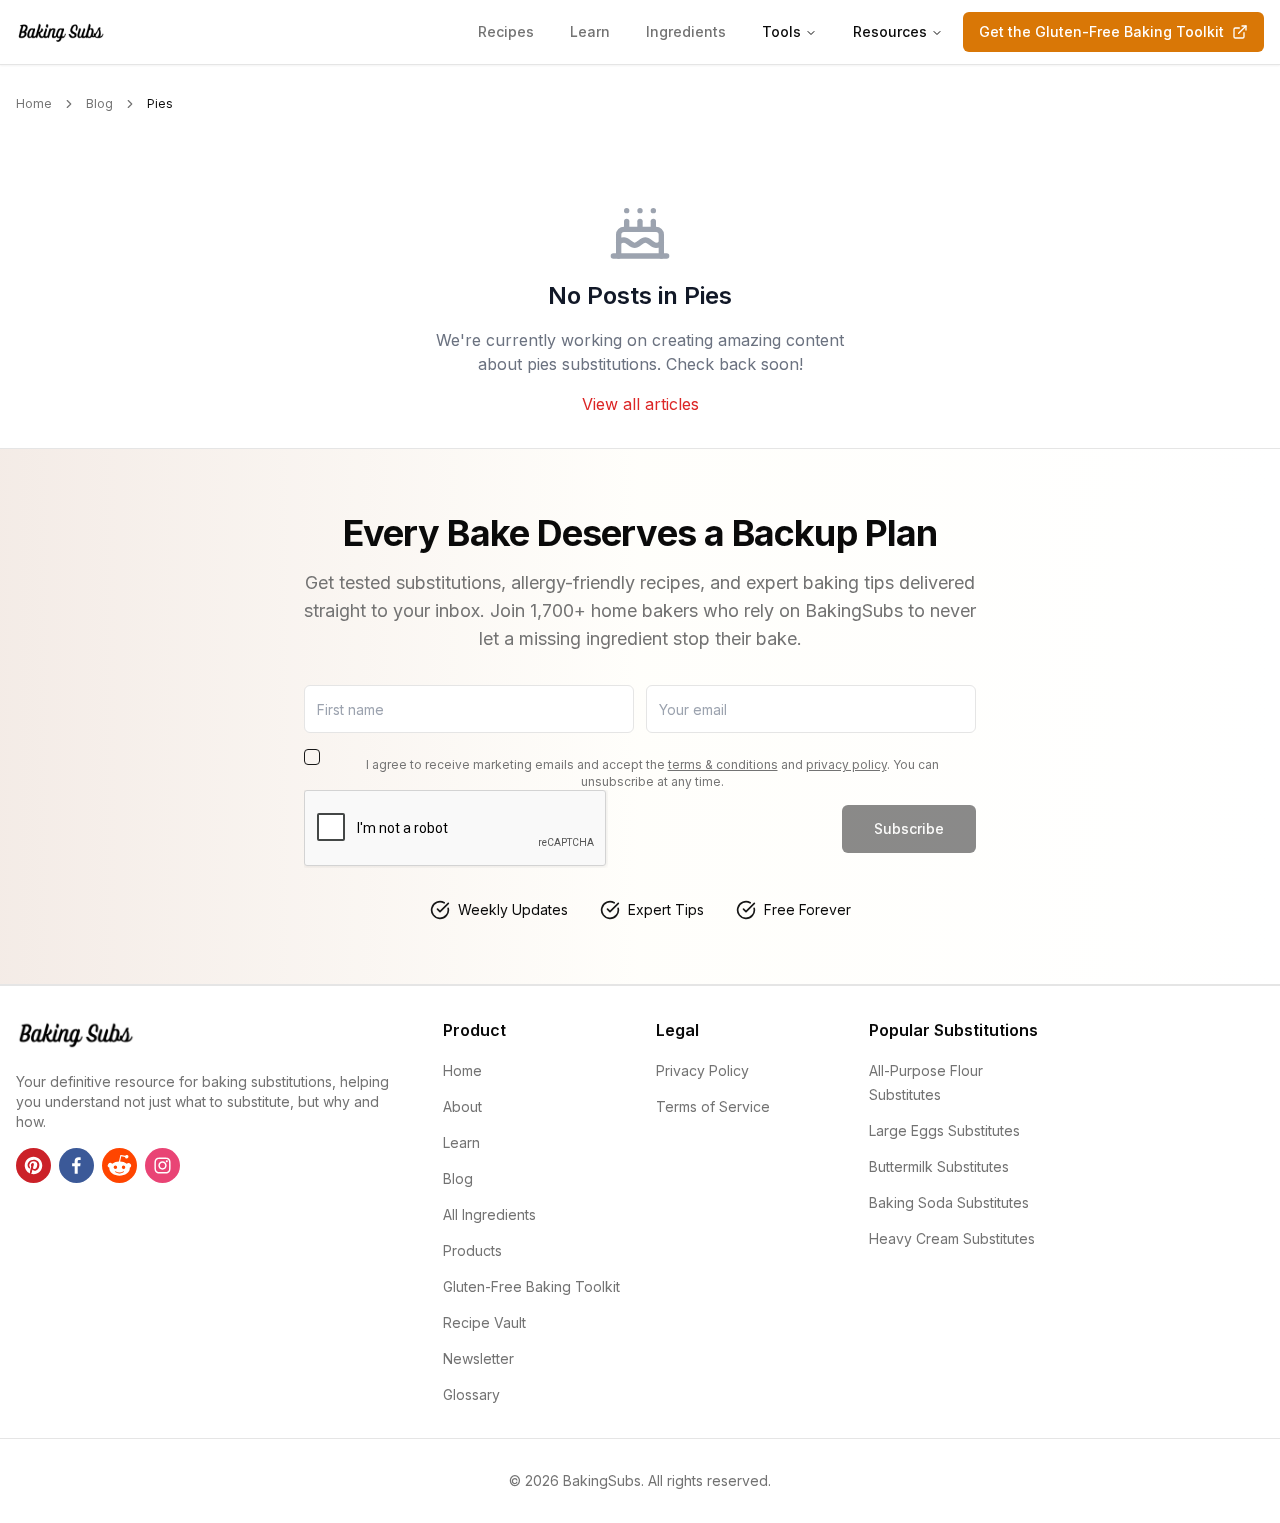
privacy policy (846, 764)
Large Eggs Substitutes (944, 1130)
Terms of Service (713, 1106)
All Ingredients (489, 1214)
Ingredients (686, 31)
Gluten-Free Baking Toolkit (531, 1286)
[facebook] (76, 1165)
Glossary (471, 1394)
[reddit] (119, 1165)
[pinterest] (33, 1165)
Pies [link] (160, 103)
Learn (590, 31)
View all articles (640, 404)
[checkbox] (312, 757)
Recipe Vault (484, 1322)
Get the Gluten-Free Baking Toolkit (1101, 31)
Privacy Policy (702, 1070)
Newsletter (478, 1358)
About (462, 1106)
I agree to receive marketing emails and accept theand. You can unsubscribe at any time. (652, 773)
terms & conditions (723, 764)
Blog (99, 103)
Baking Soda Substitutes (949, 1202)
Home (34, 103)
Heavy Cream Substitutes (952, 1238)
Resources (890, 31)
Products (472, 1250)
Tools (781, 31)
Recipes (506, 31)
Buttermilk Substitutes (939, 1166)
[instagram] (162, 1165)
